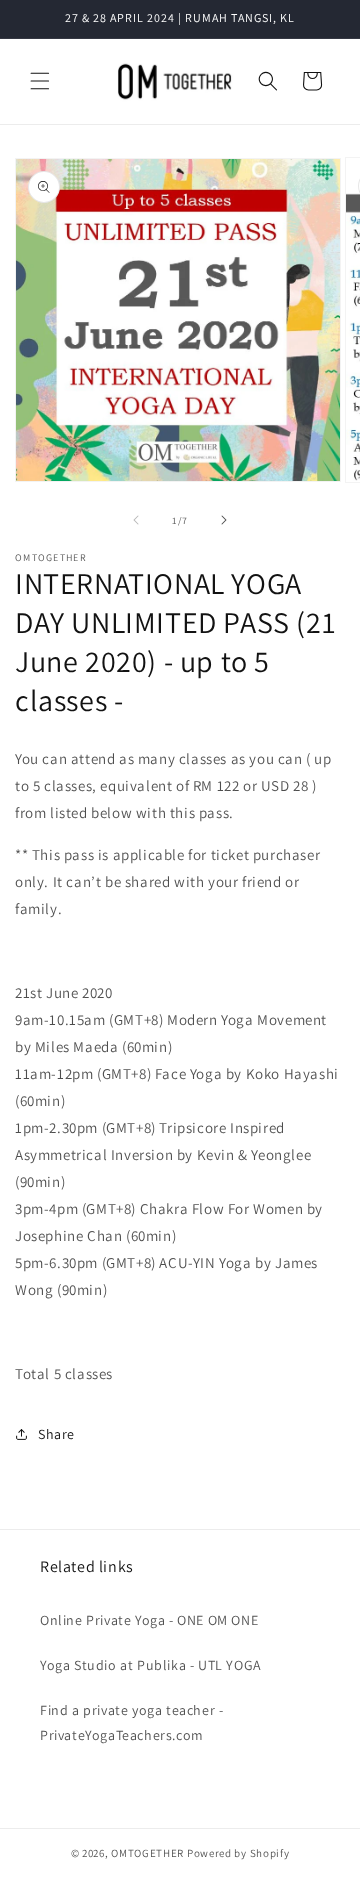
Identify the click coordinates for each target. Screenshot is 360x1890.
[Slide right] (224, 520)
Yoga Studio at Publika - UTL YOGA (151, 1665)
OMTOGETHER (147, 1853)
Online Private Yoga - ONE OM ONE (149, 1620)
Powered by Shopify (238, 1853)
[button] (40, 81)
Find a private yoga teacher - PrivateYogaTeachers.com (131, 1722)
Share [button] (56, 1434)
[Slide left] (136, 520)
